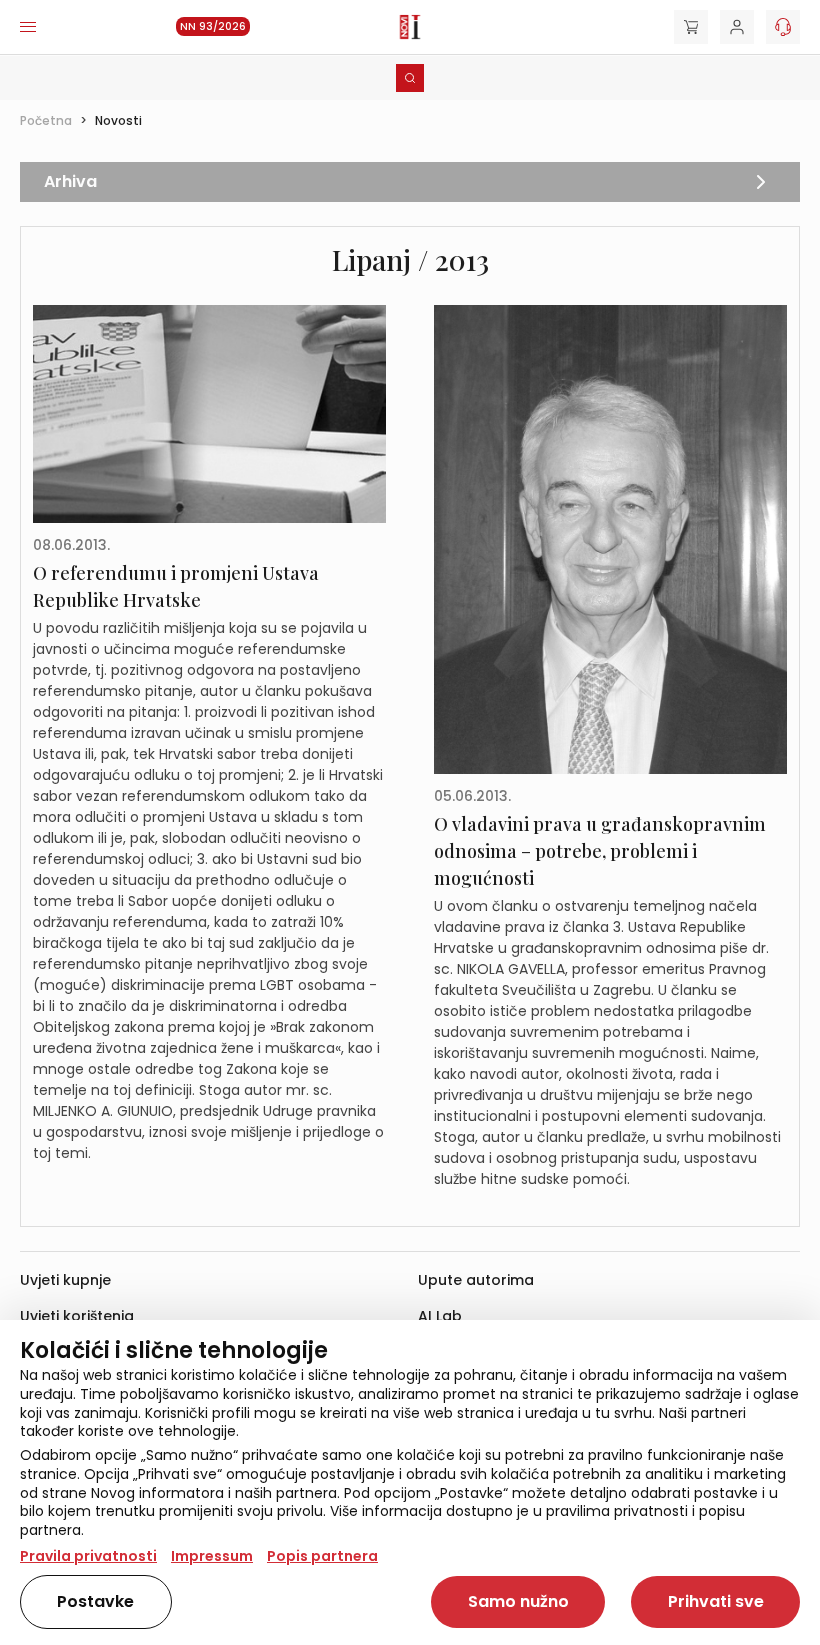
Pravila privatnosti (88, 1556)
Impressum (212, 1556)
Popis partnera (322, 1556)
